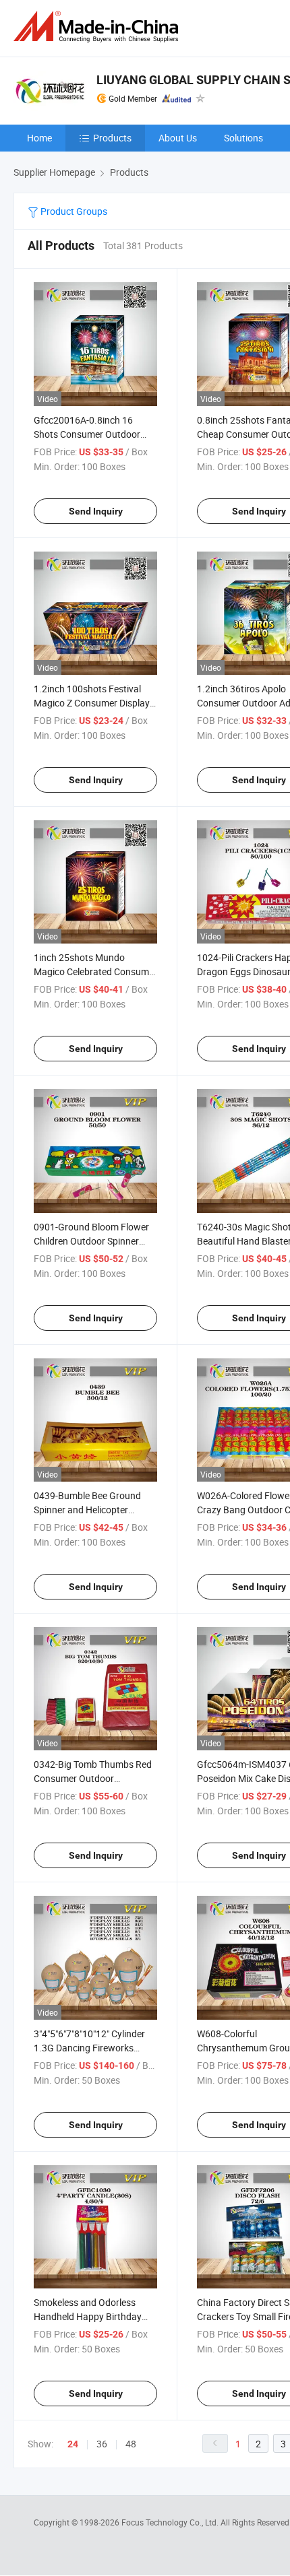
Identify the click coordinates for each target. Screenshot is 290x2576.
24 (73, 2444)
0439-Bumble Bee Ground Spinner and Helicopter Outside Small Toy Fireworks (92, 1510)
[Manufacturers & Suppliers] (98, 27)
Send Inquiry (96, 511)
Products (112, 138)
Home (39, 138)
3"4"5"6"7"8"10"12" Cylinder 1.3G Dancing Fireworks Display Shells (89, 2048)
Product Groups (73, 211)
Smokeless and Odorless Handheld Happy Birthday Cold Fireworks (88, 2316)
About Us (178, 138)
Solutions (243, 138)
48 (131, 2444)
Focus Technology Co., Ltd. (171, 2522)
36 (102, 2444)
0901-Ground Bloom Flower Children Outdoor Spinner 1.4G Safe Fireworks (91, 1241)
